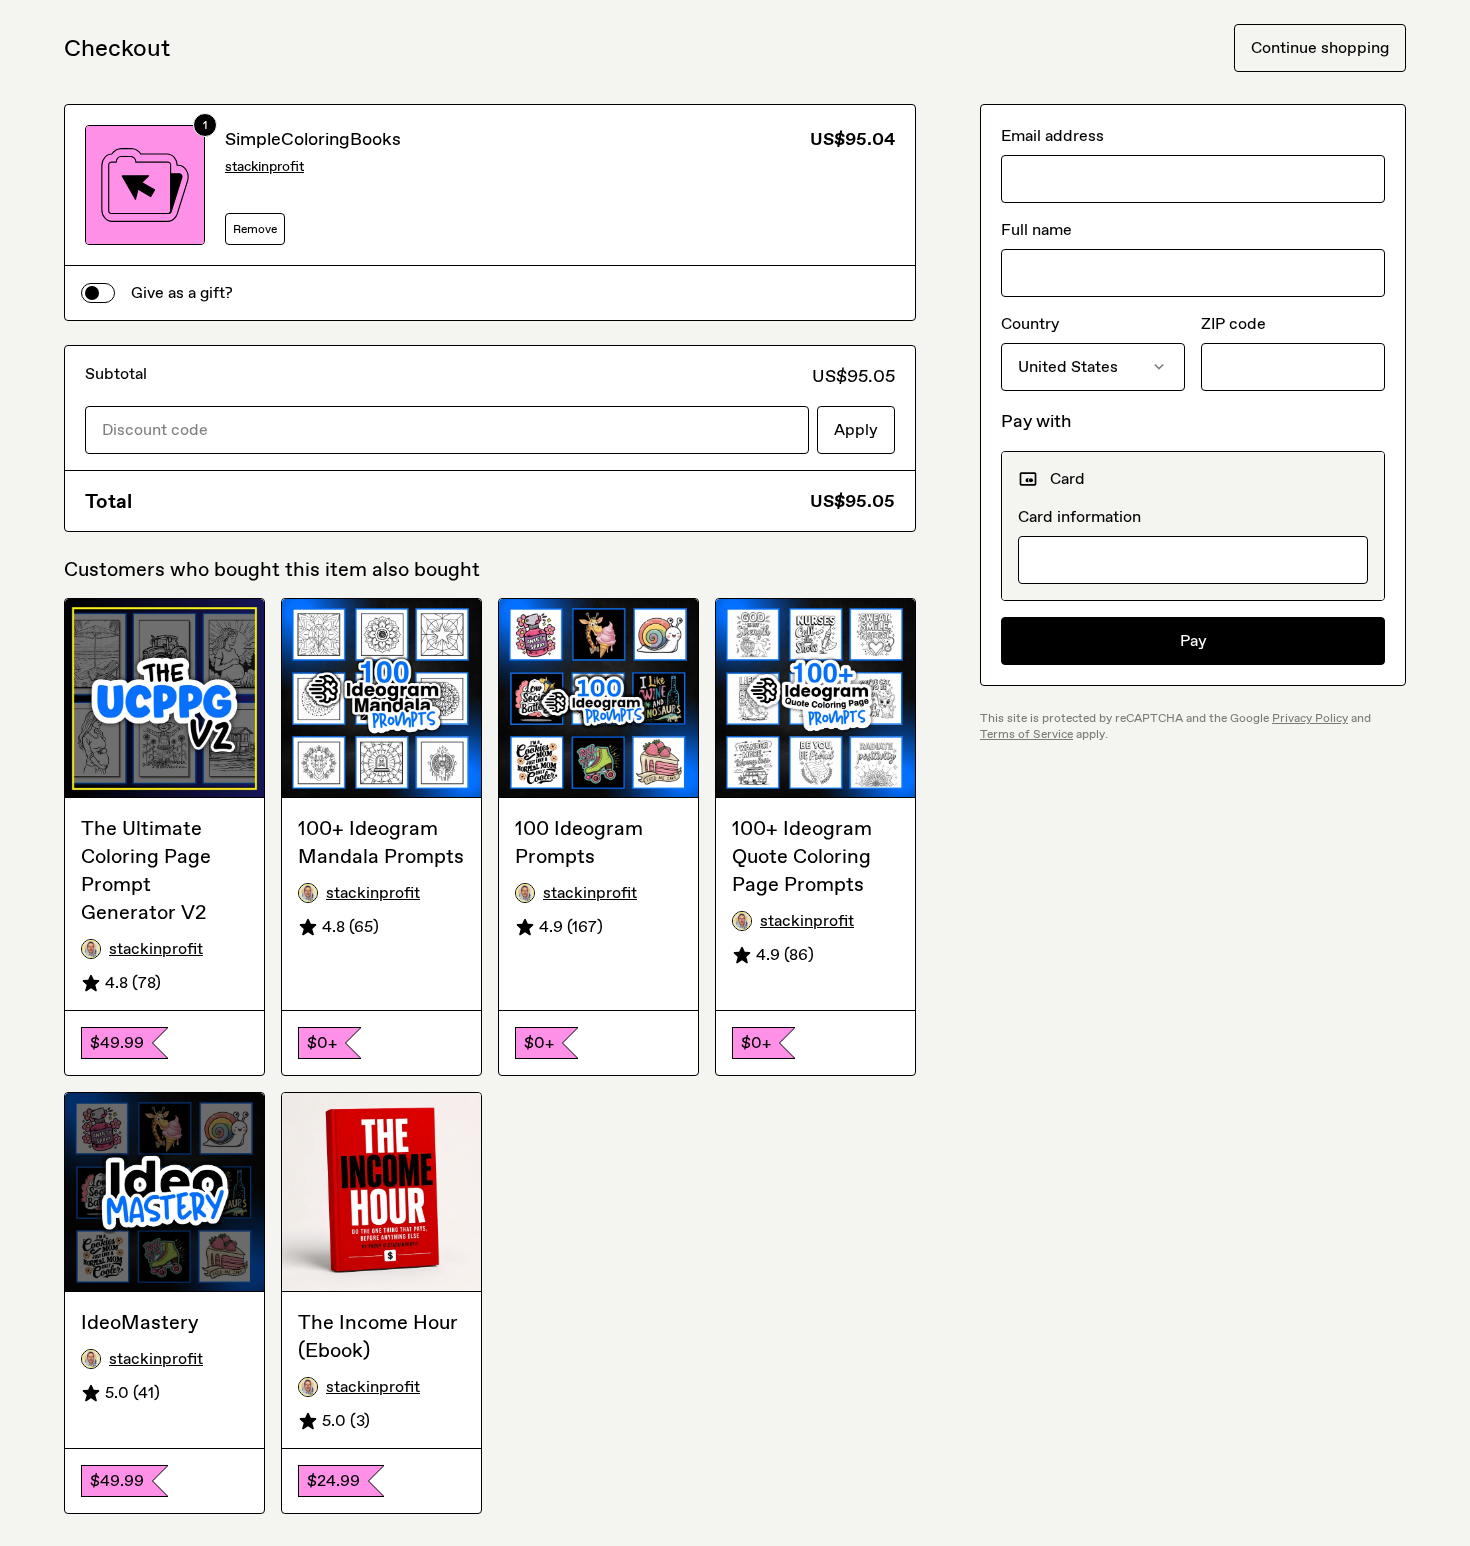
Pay (1193, 640)
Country (1030, 323)
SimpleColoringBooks (313, 139)
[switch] (98, 293)
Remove (255, 229)
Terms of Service (1026, 734)
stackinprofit (264, 166)
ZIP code (1233, 323)
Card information (1079, 516)
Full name (1036, 229)
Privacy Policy (1310, 718)
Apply (856, 429)
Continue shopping (1320, 47)
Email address (1052, 135)
